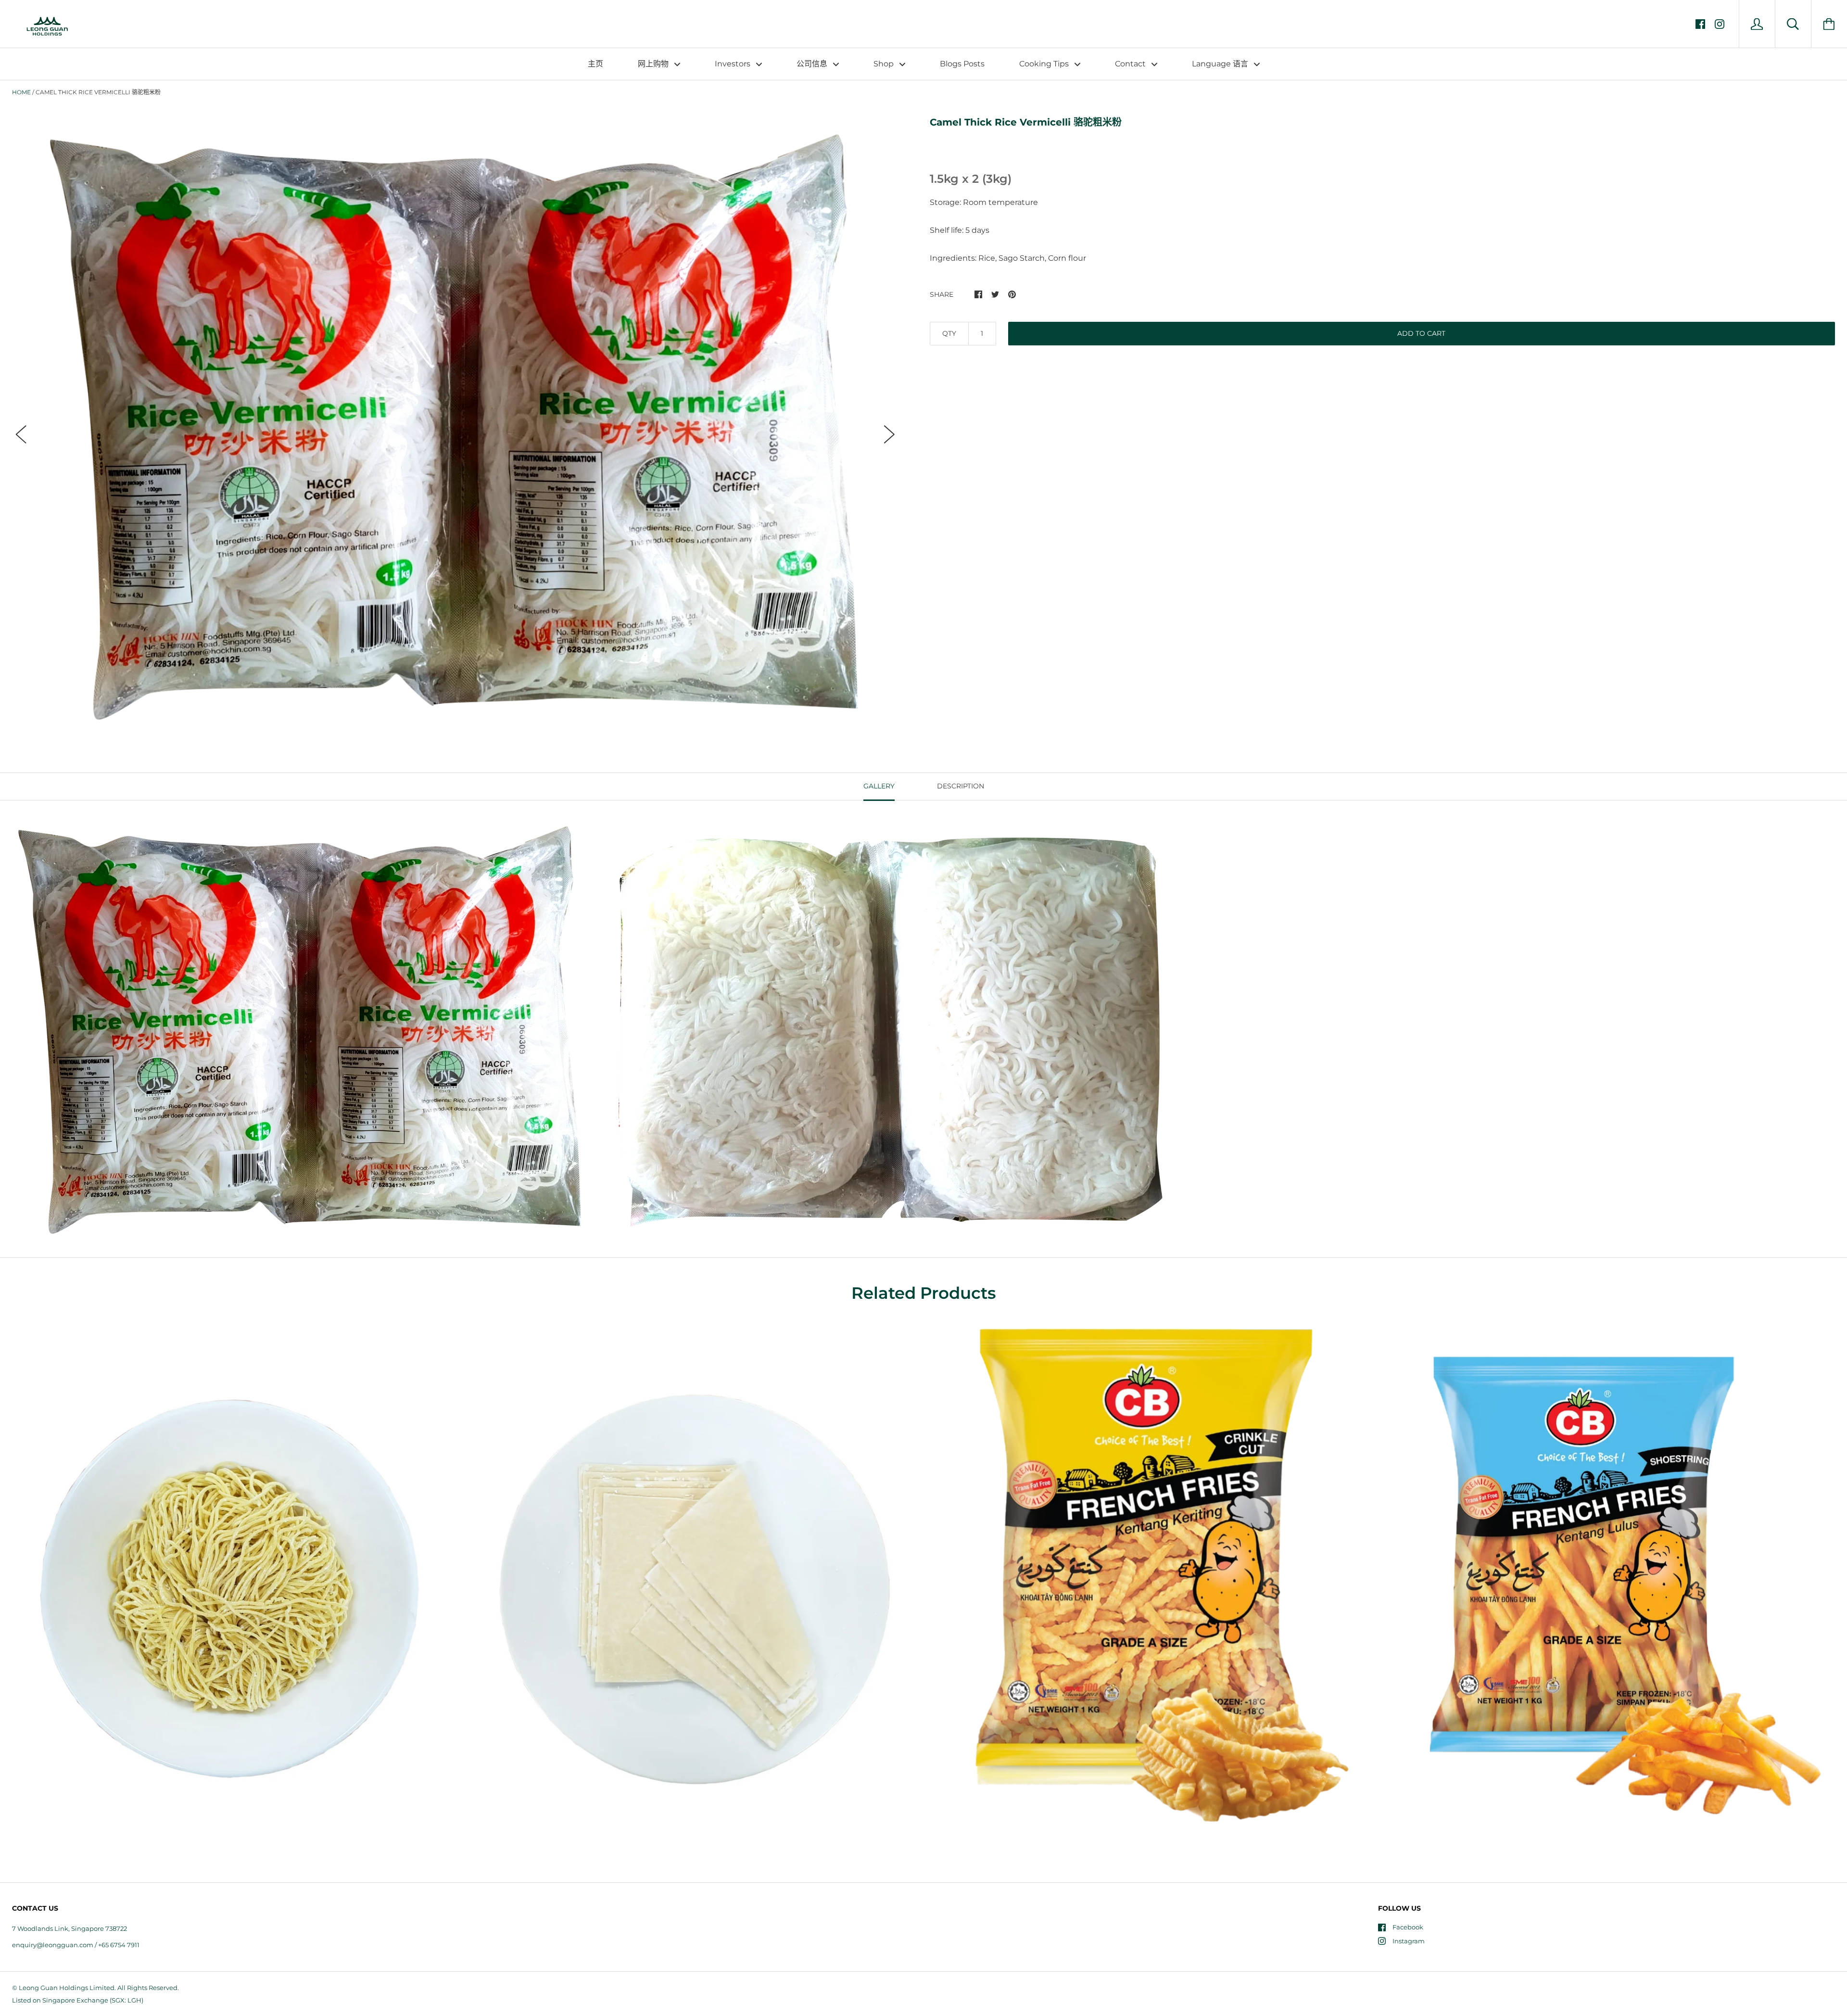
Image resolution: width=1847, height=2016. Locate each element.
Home (21, 92)
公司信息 (813, 64)
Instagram (1409, 1941)
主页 (595, 64)
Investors (734, 64)
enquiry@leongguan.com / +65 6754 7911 (76, 1945)
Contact (1131, 64)
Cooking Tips (1045, 64)
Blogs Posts (962, 64)
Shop (885, 64)
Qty (949, 333)
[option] (455, 425)
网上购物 (654, 64)
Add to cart (1421, 333)
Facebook (1408, 1927)
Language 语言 (1221, 64)
